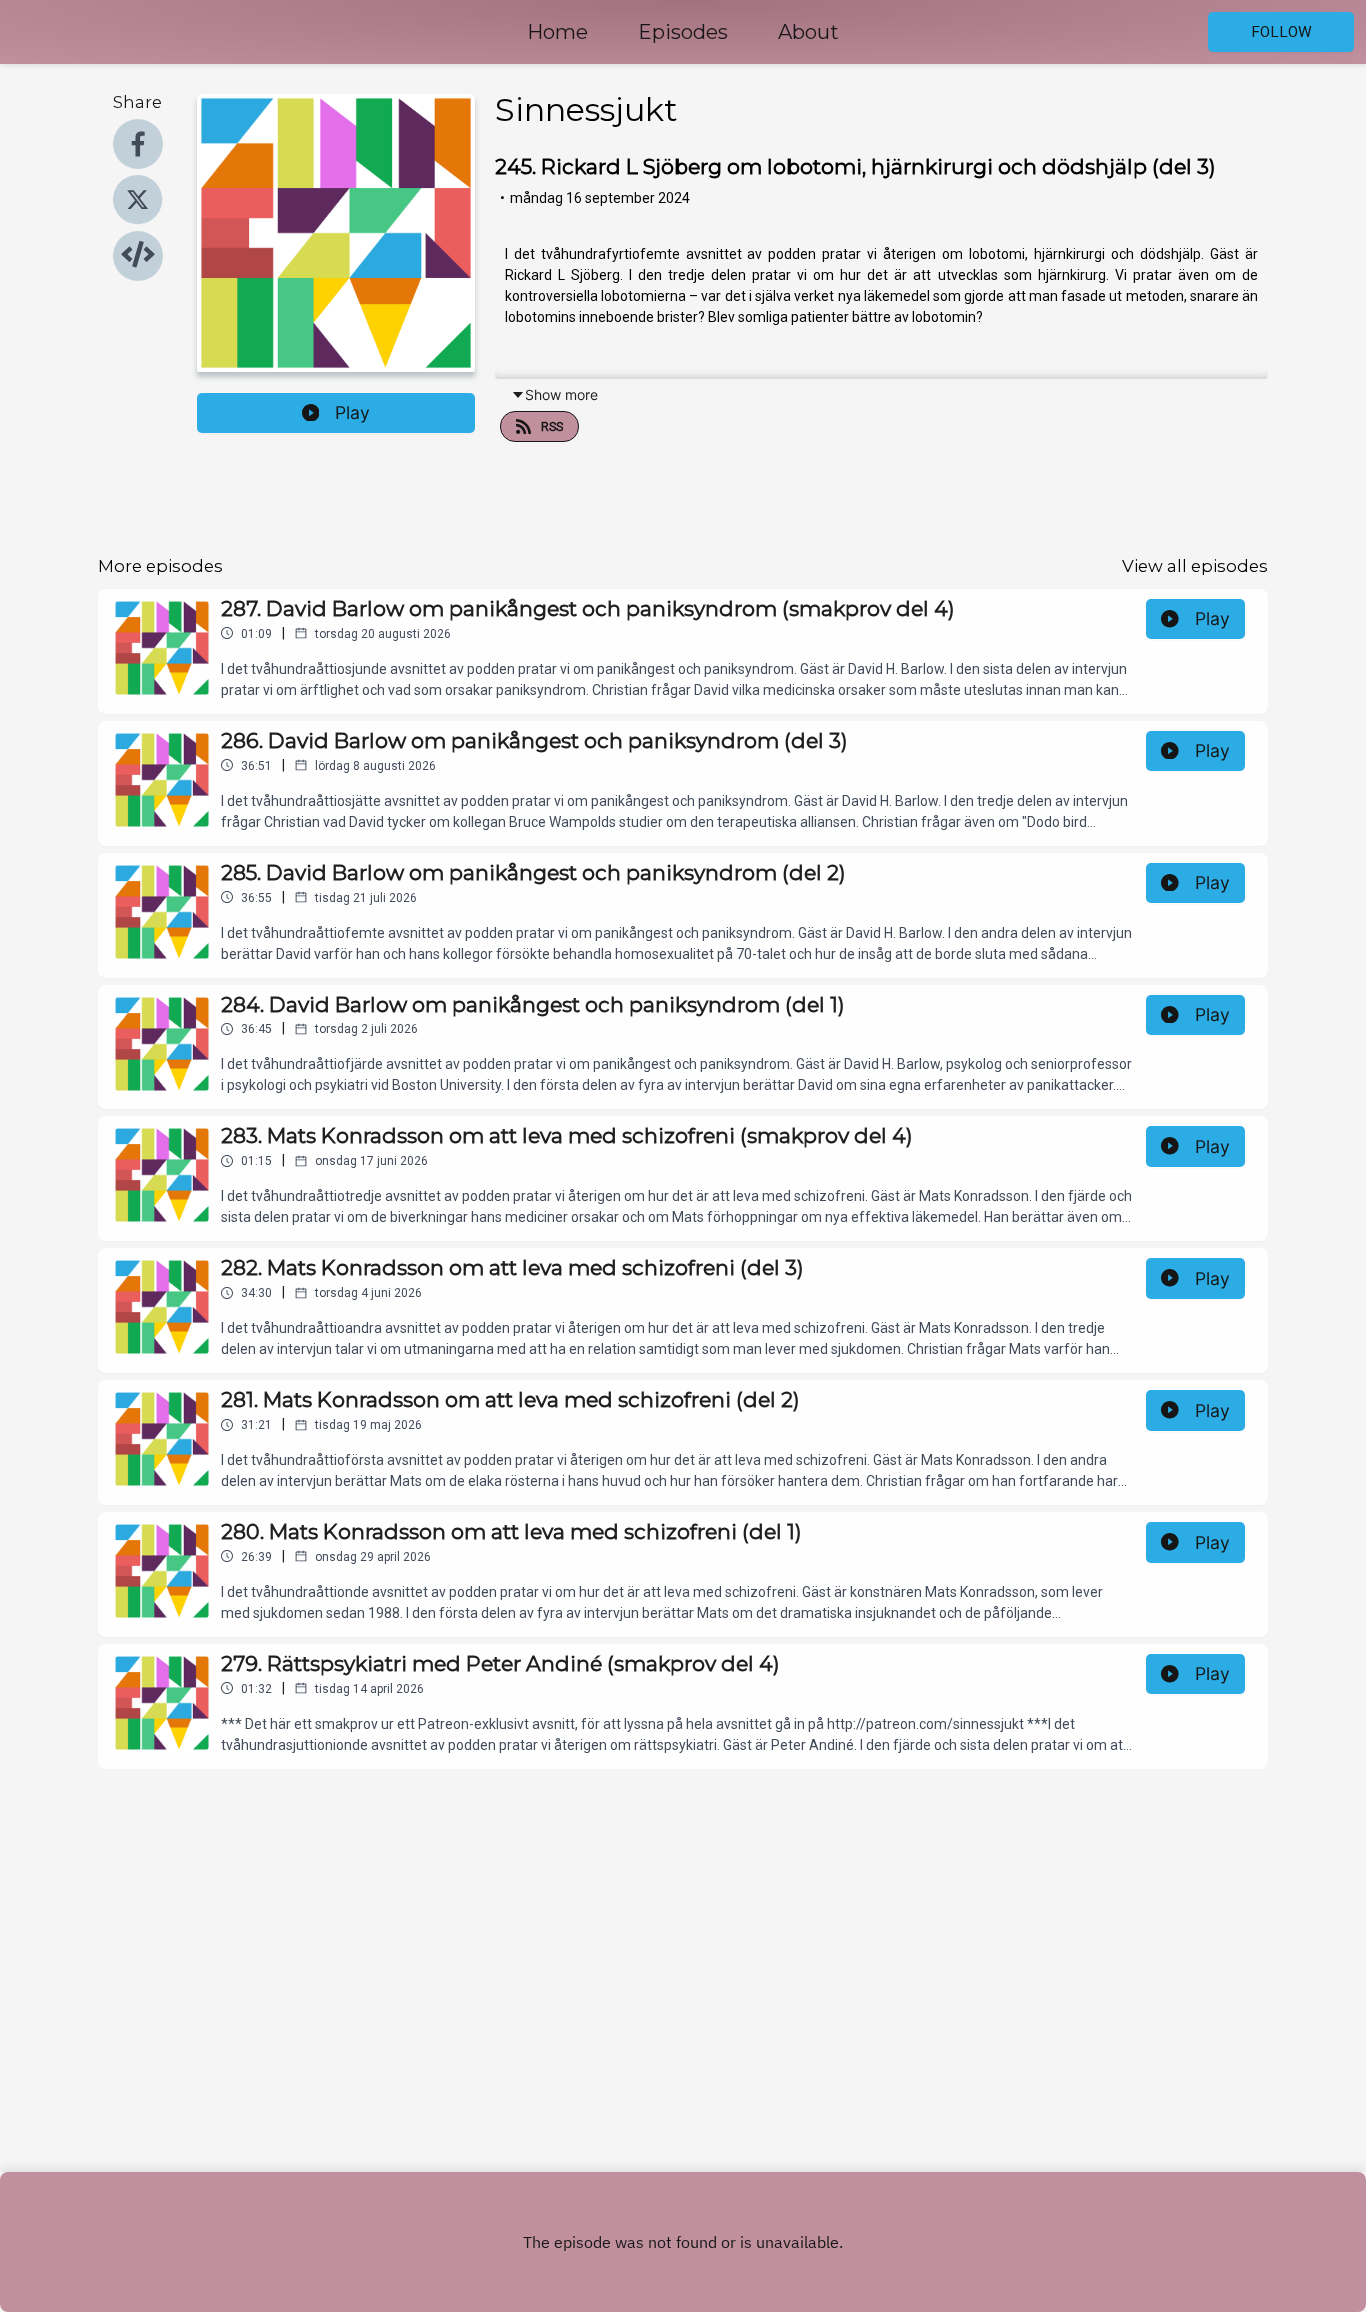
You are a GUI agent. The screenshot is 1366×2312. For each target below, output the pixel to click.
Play (352, 412)
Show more (561, 394)
